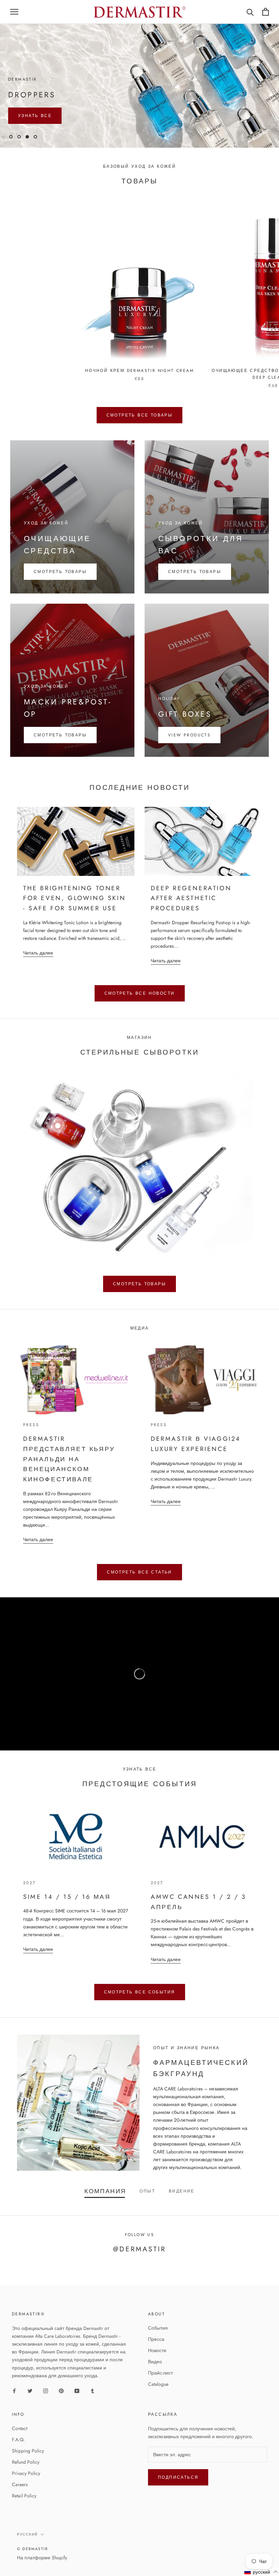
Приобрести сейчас (139, 97)
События (158, 2344)
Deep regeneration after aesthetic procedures (191, 914)
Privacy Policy (26, 2489)
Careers (20, 2500)
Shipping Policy (28, 2466)
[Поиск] (250, 12)
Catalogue (158, 2400)
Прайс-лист (160, 2388)
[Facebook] (14, 2406)
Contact (20, 2444)
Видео (155, 2377)
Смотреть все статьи (139, 1588)
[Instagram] (46, 2406)
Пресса (156, 2355)
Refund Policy (26, 2477)
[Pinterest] (61, 2406)
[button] (261, 2572)
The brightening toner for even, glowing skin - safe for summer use (74, 914)
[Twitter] (30, 2406)
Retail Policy (24, 2511)
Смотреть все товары (140, 431)
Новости (157, 2366)
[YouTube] (77, 2406)
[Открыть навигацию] (14, 12)
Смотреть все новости (140, 1009)
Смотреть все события (140, 2007)
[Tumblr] (93, 2406)
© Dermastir (32, 2564)
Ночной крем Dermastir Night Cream (139, 386)
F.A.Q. (18, 2455)
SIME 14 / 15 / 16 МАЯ (67, 1912)
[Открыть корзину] (266, 12)
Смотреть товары (139, 1299)
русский (27, 2550)
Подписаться (178, 2493)
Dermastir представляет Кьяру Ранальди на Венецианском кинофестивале (69, 1475)
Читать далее (38, 968)
